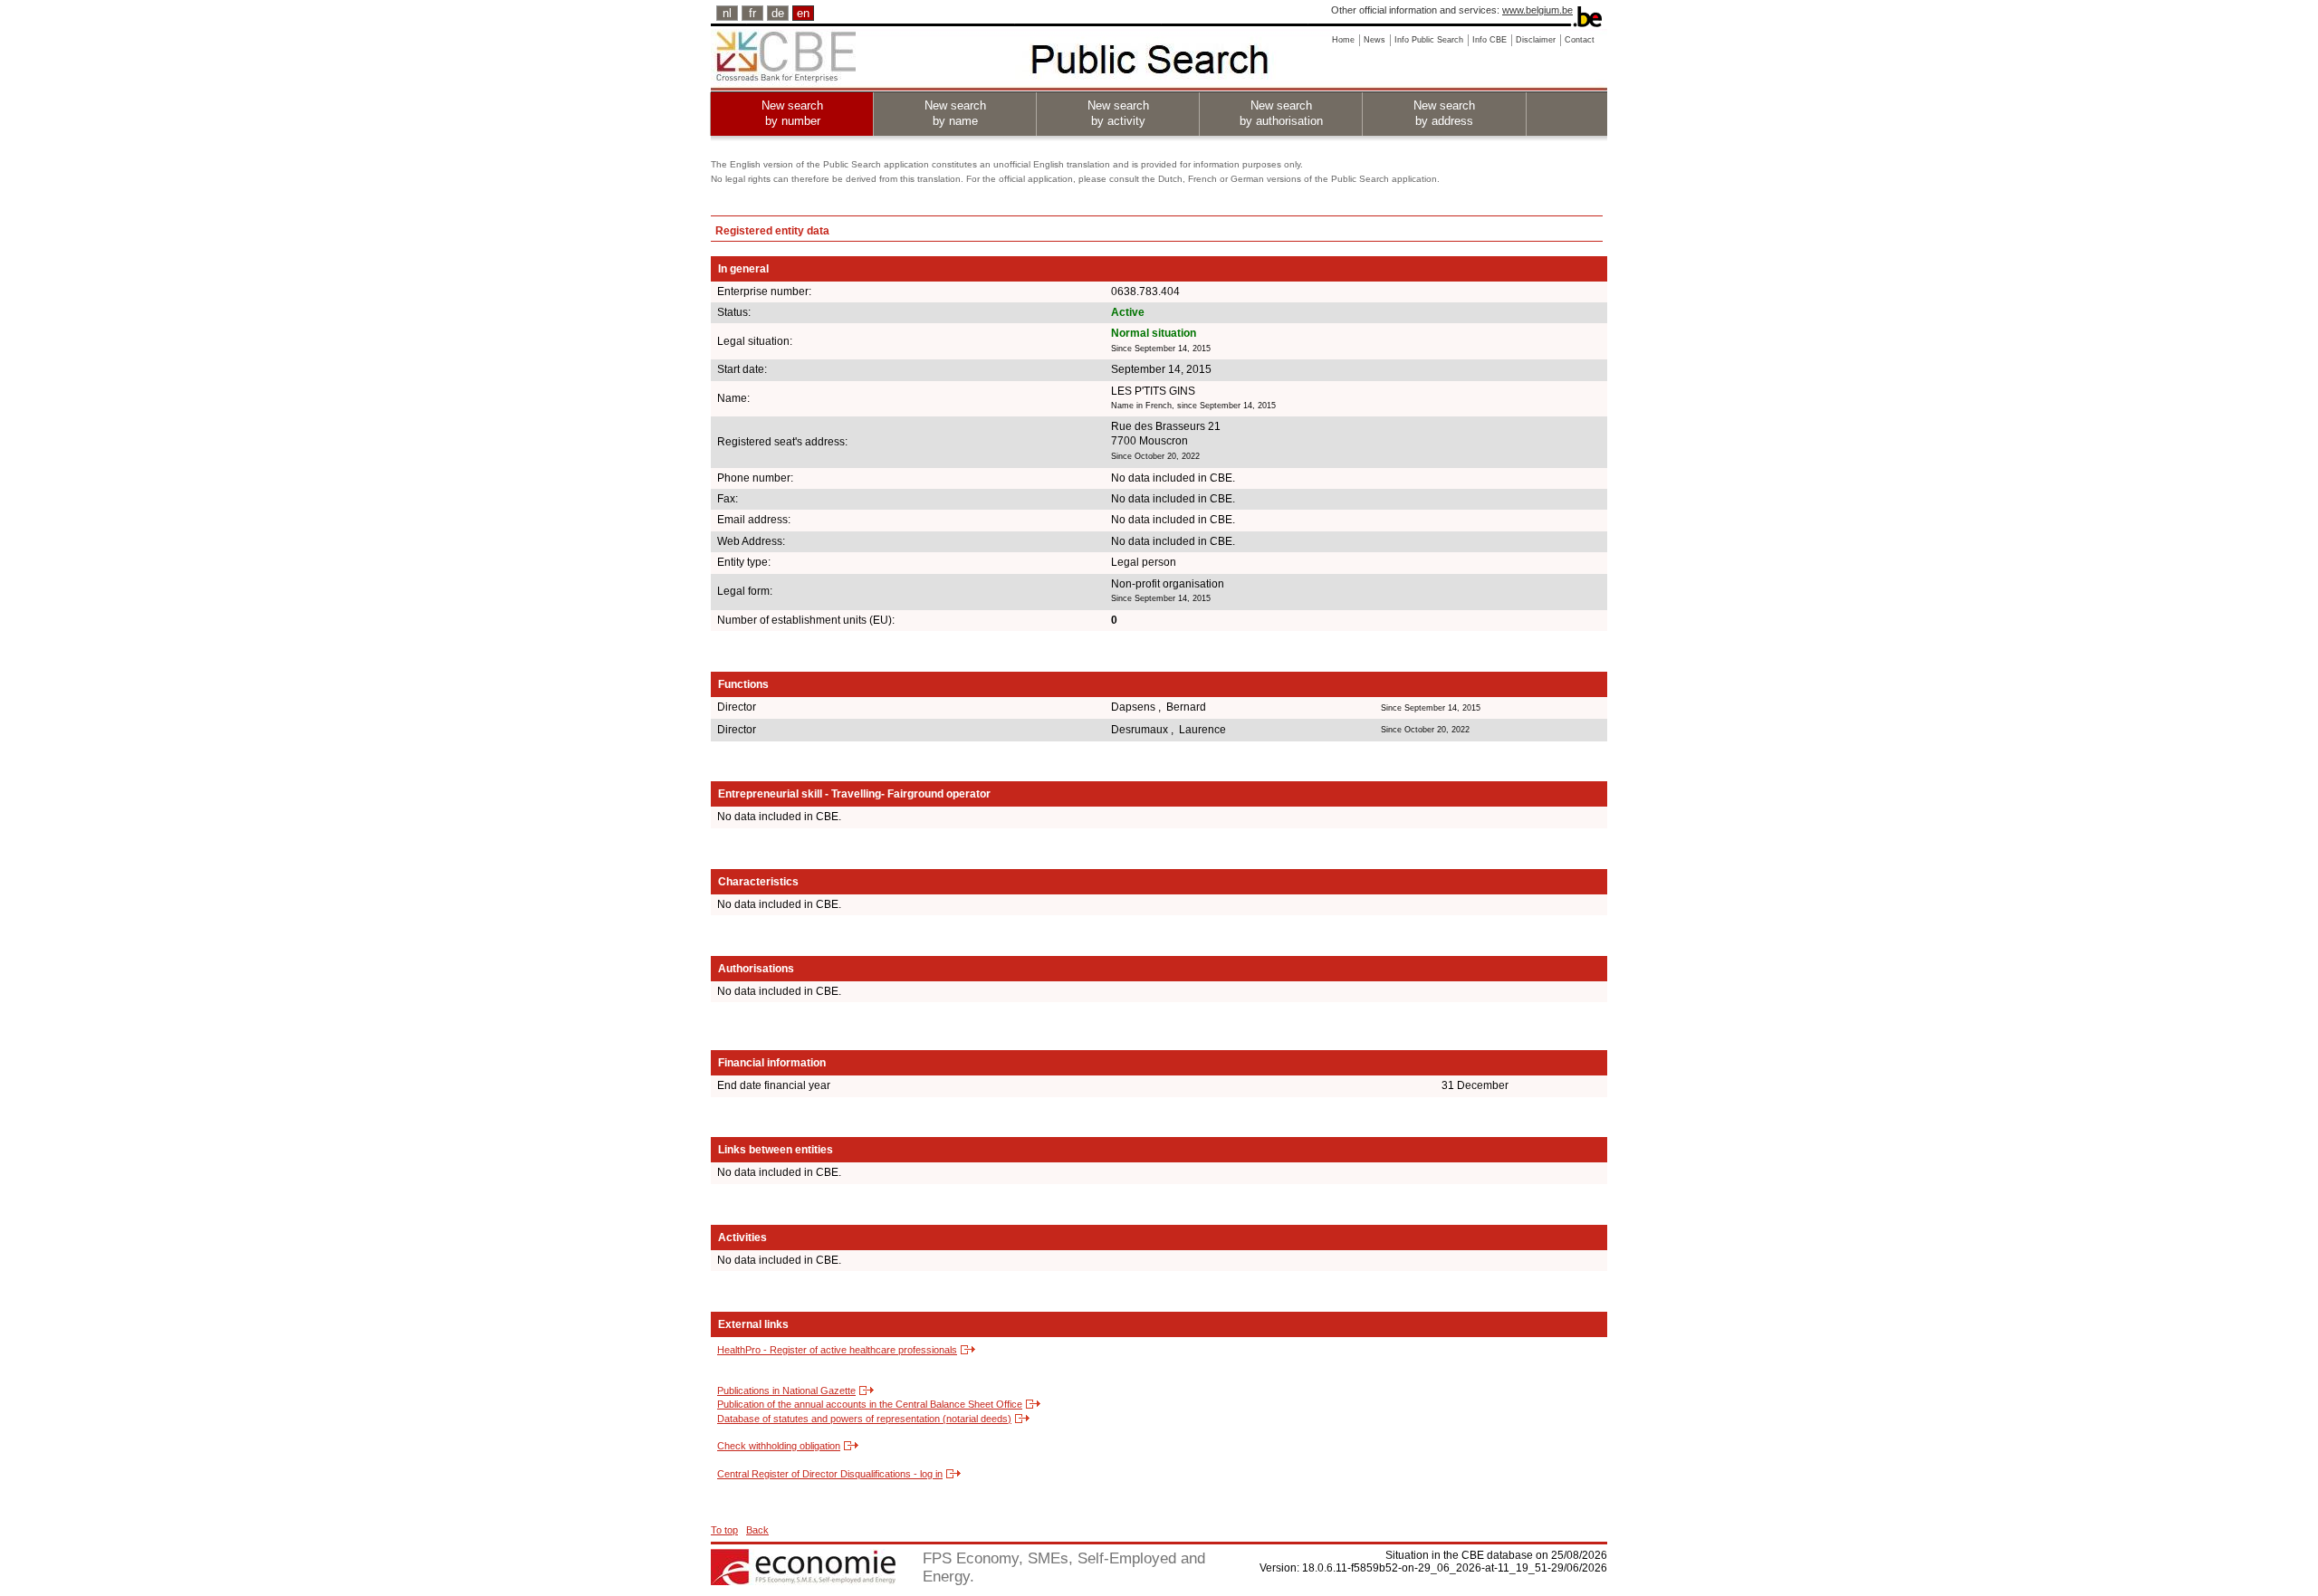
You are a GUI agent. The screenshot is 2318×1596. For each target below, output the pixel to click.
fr (752, 13)
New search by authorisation (1281, 113)
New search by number (792, 113)
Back (757, 1530)
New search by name (955, 113)
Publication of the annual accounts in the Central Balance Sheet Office (870, 1404)
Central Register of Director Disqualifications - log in (830, 1474)
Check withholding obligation (779, 1446)
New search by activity (1118, 113)
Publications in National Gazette (786, 1391)
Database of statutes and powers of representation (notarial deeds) (864, 1419)
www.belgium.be (1537, 10)
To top (724, 1530)
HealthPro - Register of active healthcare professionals (837, 1350)
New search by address (1444, 113)
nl (727, 13)
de (778, 13)
